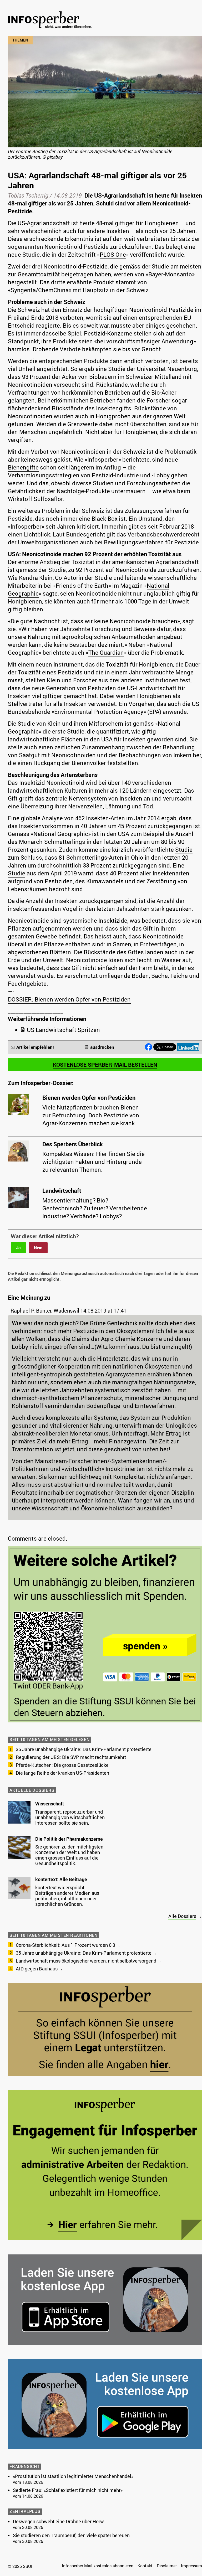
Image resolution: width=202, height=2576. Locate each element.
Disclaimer (167, 2566)
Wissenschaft (50, 1804)
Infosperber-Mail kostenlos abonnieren (98, 2566)
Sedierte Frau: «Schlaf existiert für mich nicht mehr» (68, 2490)
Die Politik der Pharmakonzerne (69, 1839)
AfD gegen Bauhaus (37, 1969)
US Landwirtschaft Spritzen (63, 1030)
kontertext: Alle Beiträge (61, 1879)
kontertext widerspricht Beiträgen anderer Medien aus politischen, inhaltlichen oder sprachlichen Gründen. (67, 1896)
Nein (38, 1248)
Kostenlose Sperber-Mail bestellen (105, 1065)
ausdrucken (102, 1047)
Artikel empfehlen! (35, 1047)
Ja (18, 1248)
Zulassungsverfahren (153, 511)
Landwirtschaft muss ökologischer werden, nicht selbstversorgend (86, 1961)
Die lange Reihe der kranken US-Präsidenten (62, 1773)
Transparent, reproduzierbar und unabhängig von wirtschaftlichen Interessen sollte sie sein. (70, 1817)
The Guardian (106, 652)
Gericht (151, 349)
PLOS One (113, 254)
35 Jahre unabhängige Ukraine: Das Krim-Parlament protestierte (84, 1749)
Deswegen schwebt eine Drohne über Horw (58, 2521)
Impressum (191, 2566)
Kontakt (145, 2566)
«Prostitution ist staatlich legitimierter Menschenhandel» (73, 2476)
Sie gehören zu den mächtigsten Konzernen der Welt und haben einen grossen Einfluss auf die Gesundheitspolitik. (69, 1855)
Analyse (52, 818)
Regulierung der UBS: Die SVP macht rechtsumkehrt (71, 1757)
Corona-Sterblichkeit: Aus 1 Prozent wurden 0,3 (65, 1945)
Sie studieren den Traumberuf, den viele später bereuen (71, 2535)
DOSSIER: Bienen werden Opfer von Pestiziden (69, 999)
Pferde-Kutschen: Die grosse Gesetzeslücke (62, 1765)
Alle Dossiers (182, 1916)
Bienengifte (23, 467)
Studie (117, 369)
